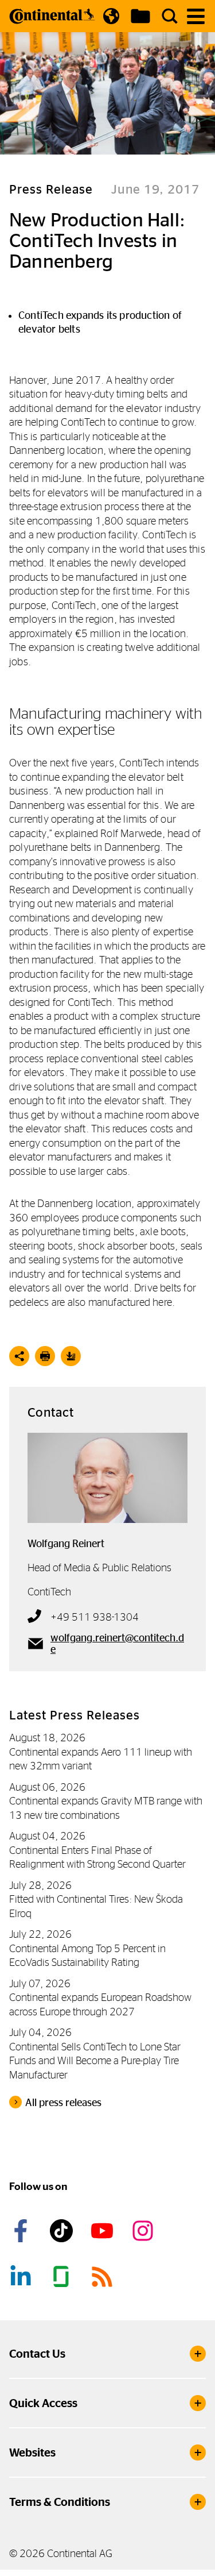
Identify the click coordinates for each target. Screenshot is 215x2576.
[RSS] (104, 2277)
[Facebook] (22, 2231)
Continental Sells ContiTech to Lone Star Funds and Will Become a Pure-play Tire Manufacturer (95, 2061)
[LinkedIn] (22, 2277)
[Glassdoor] (63, 2277)
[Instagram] (144, 2231)
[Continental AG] (52, 16)
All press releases (63, 2103)
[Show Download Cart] (140, 16)
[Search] (170, 16)
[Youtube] (104, 2231)
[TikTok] (63, 2231)
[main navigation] (196, 16)
